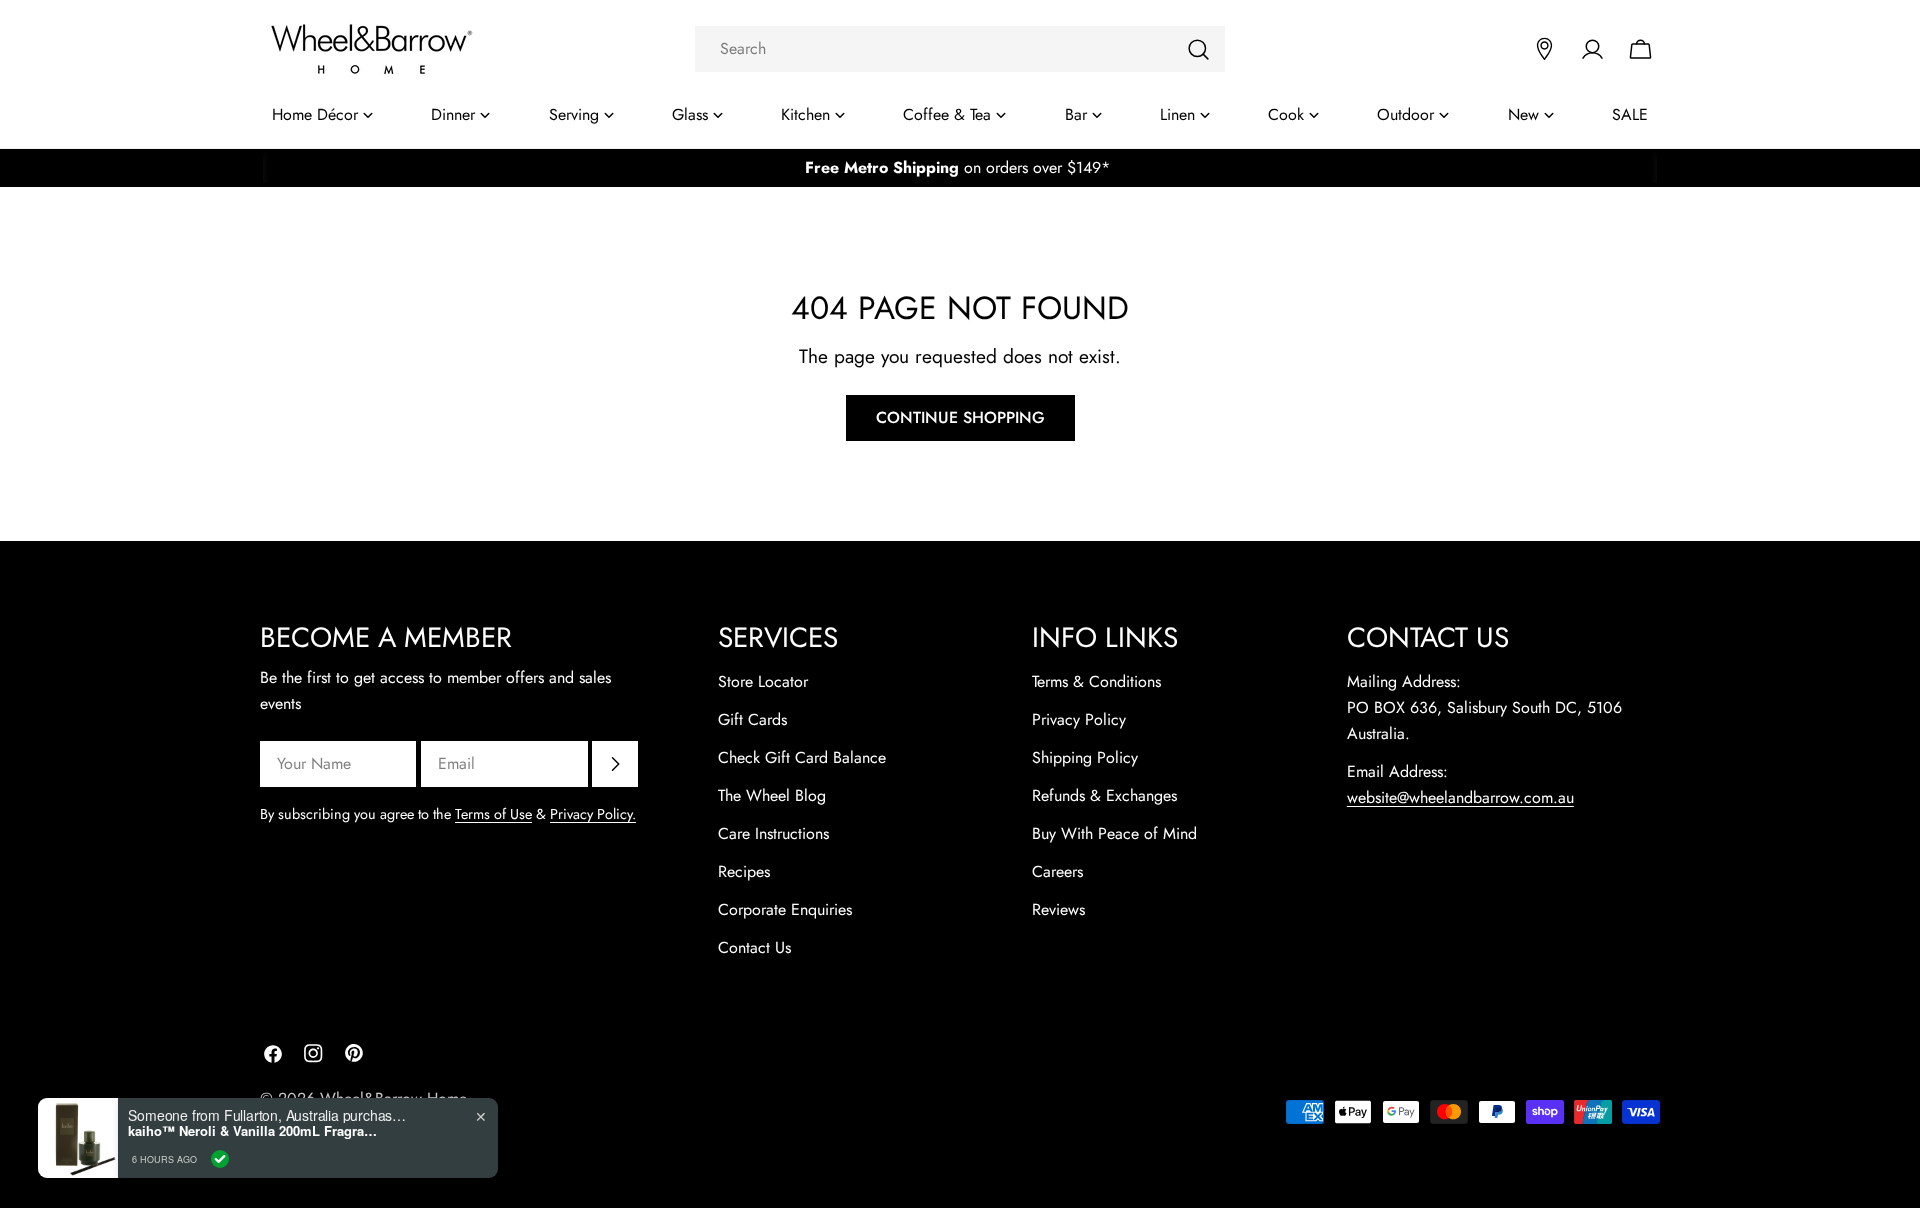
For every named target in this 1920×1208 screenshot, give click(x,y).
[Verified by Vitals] (220, 1159)
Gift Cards (752, 719)
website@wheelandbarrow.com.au (1460, 797)
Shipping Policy (1085, 757)
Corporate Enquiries (785, 909)
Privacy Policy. (593, 814)
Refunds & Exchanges (1104, 795)
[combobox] (960, 49)
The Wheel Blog (772, 795)
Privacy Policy (1079, 719)
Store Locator (763, 681)
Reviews (1058, 909)
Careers (1057, 871)
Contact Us (754, 947)
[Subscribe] (615, 764)
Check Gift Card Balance (802, 757)
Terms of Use (493, 814)
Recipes (744, 871)
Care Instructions (773, 833)
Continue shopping (960, 417)
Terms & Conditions (1096, 681)
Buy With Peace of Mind (1114, 833)
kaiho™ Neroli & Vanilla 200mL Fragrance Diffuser (253, 1131)
